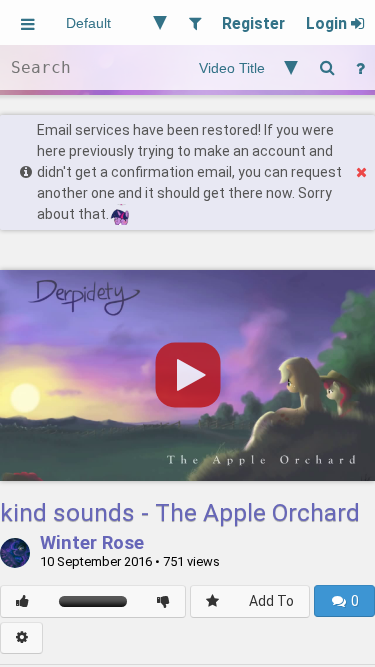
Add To (271, 601)
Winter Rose (92, 544)
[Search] (327, 67)
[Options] (21, 638)
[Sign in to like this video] (22, 601)
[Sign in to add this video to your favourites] (212, 601)
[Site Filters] (194, 22)
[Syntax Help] (360, 67)
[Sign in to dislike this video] (163, 601)
